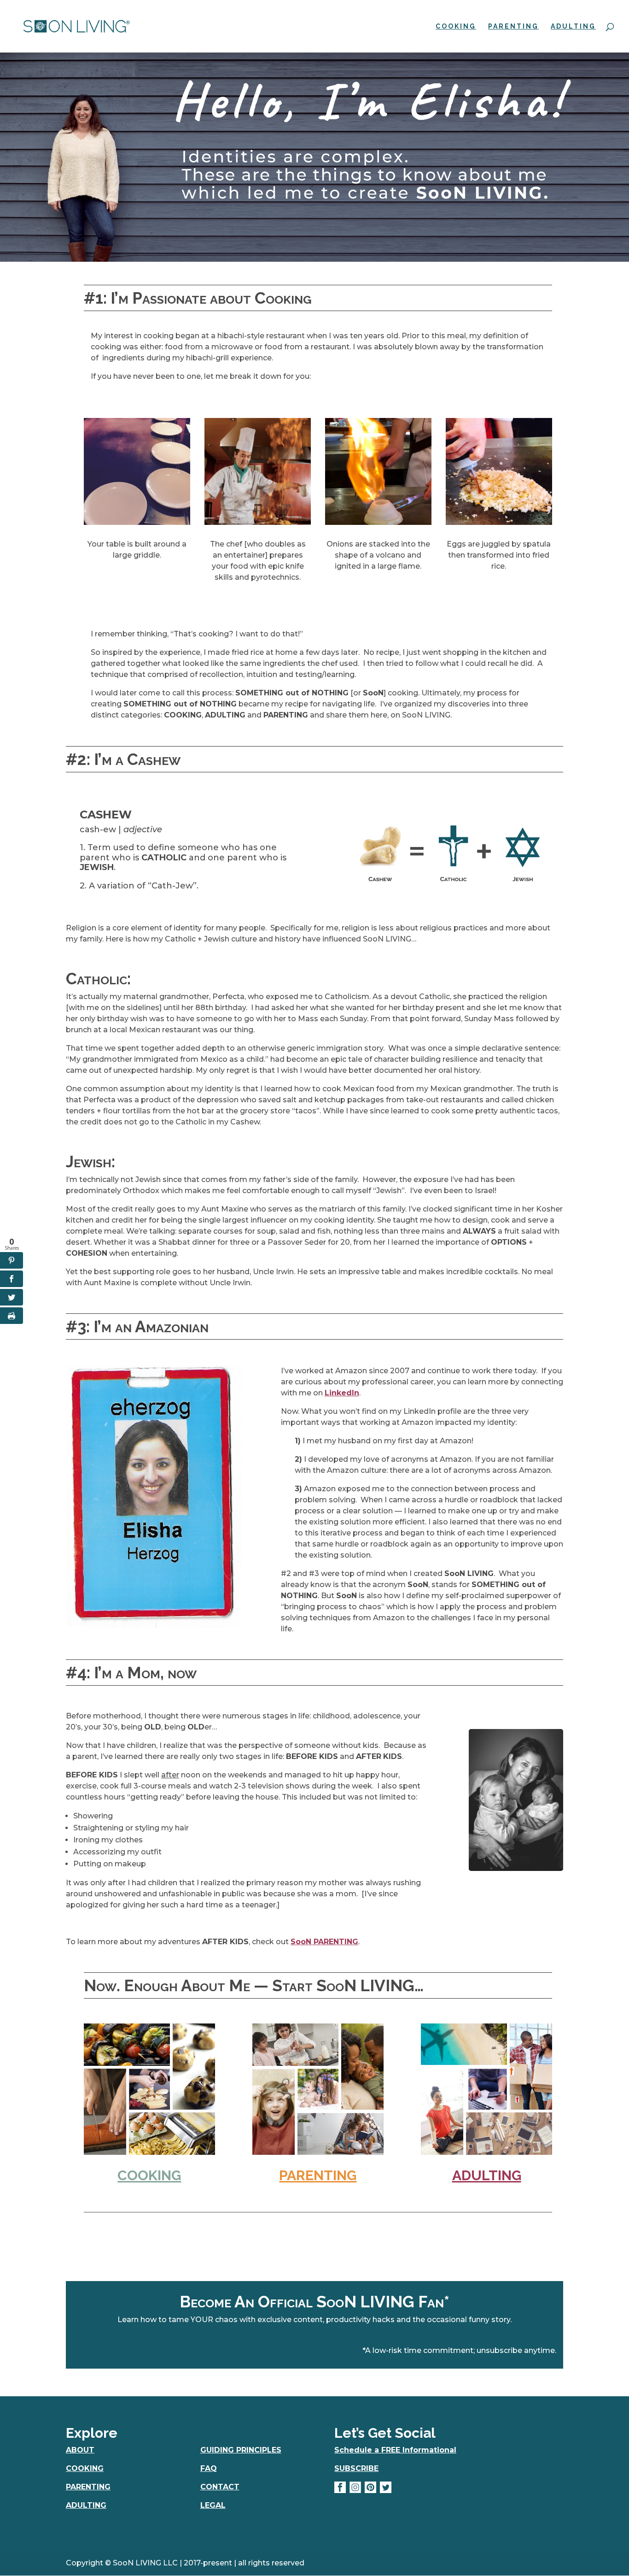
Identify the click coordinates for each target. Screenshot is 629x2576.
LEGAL (213, 2505)
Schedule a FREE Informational (395, 2450)
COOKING (456, 26)
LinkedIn (342, 1393)
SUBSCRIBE (356, 2468)
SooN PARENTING (324, 1942)
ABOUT (80, 2450)
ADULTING (573, 26)
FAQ (209, 2468)
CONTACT (220, 2487)
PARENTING (513, 26)
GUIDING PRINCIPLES (241, 2450)
